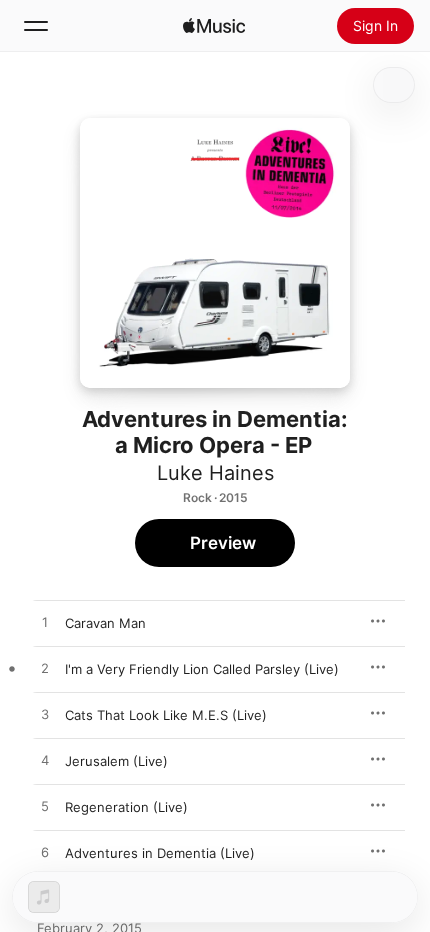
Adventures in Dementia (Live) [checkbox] (160, 853)
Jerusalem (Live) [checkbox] (116, 761)
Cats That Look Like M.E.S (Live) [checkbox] (166, 715)
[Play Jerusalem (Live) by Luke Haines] (45, 761)
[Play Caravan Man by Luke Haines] (45, 623)
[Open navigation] (36, 26)
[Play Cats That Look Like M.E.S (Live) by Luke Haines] (45, 715)
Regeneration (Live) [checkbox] (126, 807)
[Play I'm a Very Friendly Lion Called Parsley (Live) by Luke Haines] (45, 669)
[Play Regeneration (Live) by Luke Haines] (45, 807)
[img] (214, 26)
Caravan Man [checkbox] (105, 623)
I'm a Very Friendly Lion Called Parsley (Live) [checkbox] (202, 669)
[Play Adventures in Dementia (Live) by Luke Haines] (45, 853)
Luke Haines (215, 473)
